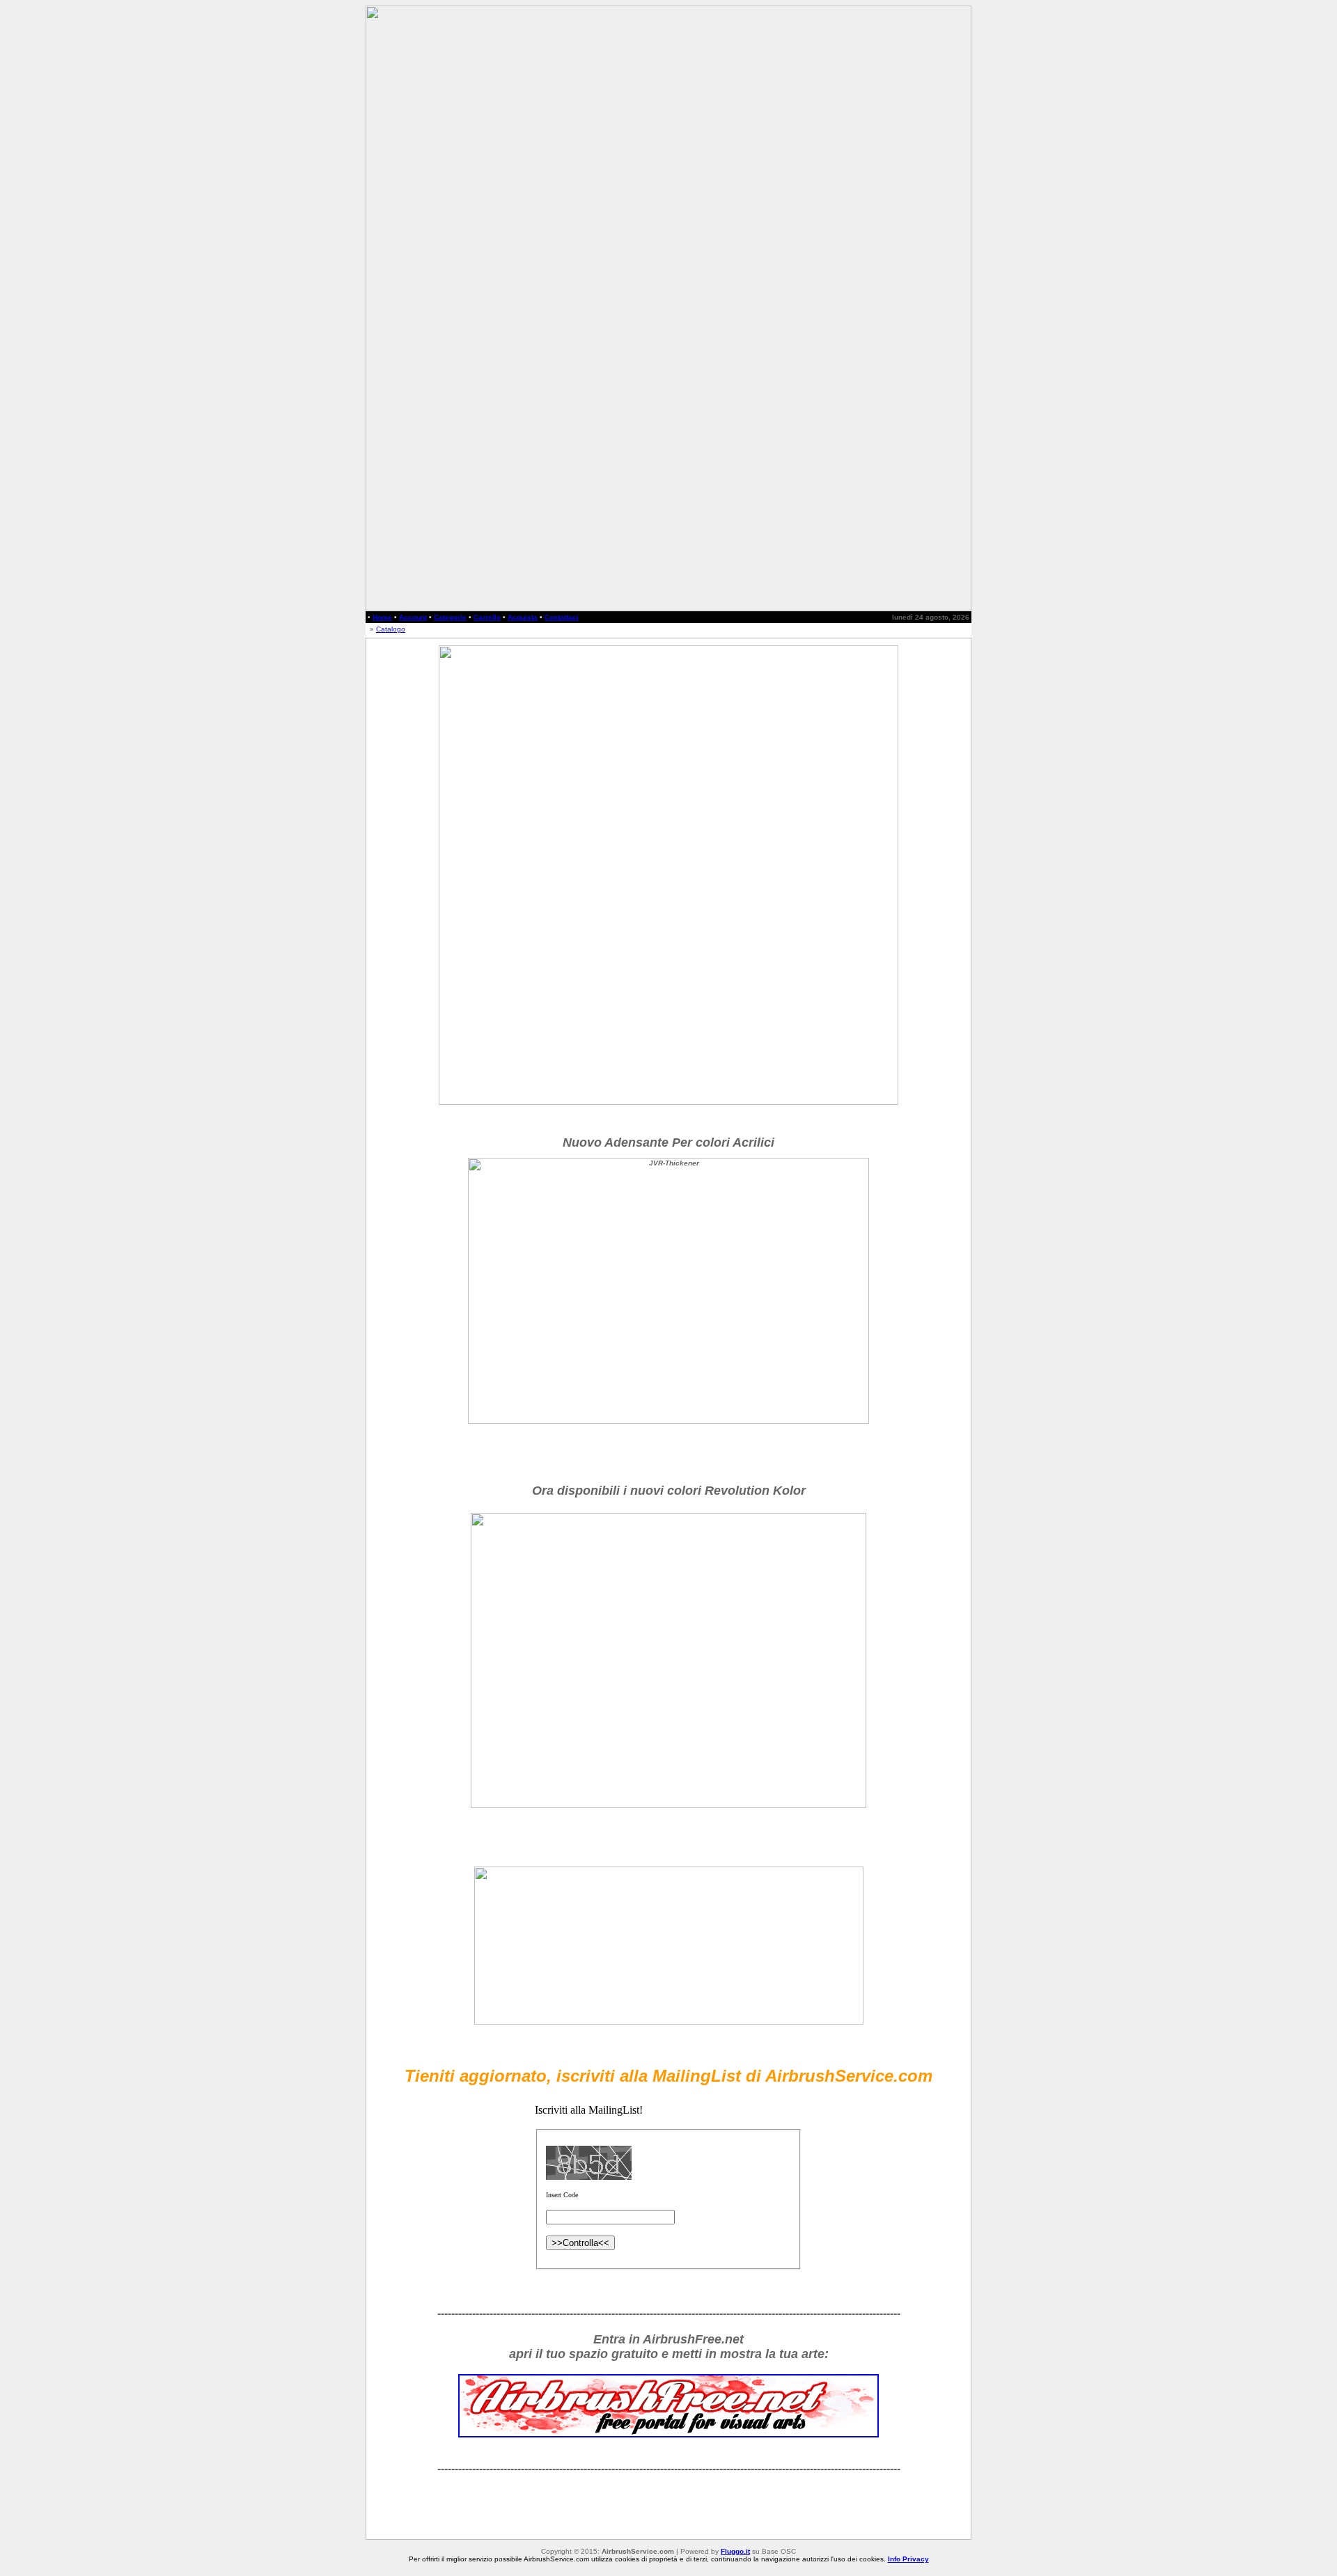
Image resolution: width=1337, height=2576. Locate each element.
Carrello (487, 617)
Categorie (450, 617)
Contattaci (562, 617)
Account (413, 617)
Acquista (523, 617)
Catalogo (391, 629)
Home (382, 617)
